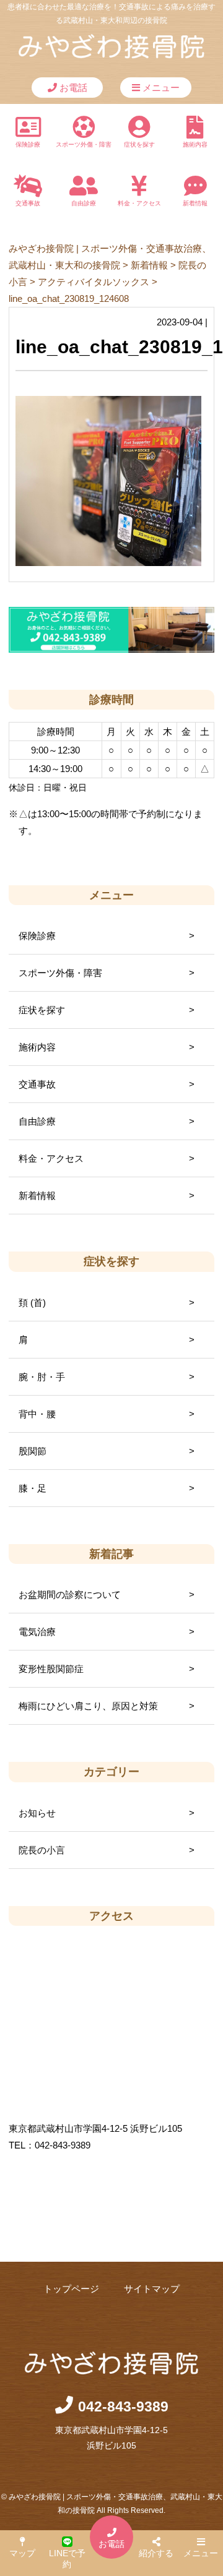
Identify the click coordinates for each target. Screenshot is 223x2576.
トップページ (71, 2289)
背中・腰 (37, 1414)
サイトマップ (152, 2289)
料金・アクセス (139, 203)
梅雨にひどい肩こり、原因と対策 (88, 1706)
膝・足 (33, 1488)
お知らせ (37, 1813)
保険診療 (28, 144)
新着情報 (195, 203)
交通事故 (28, 203)
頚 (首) (32, 1303)
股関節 (33, 1451)
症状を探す (139, 144)
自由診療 (84, 203)
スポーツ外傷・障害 (84, 144)
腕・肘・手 (42, 1377)
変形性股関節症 (51, 1669)
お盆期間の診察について (70, 1595)
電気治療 (37, 1632)
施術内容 (195, 144)
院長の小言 (42, 1850)
